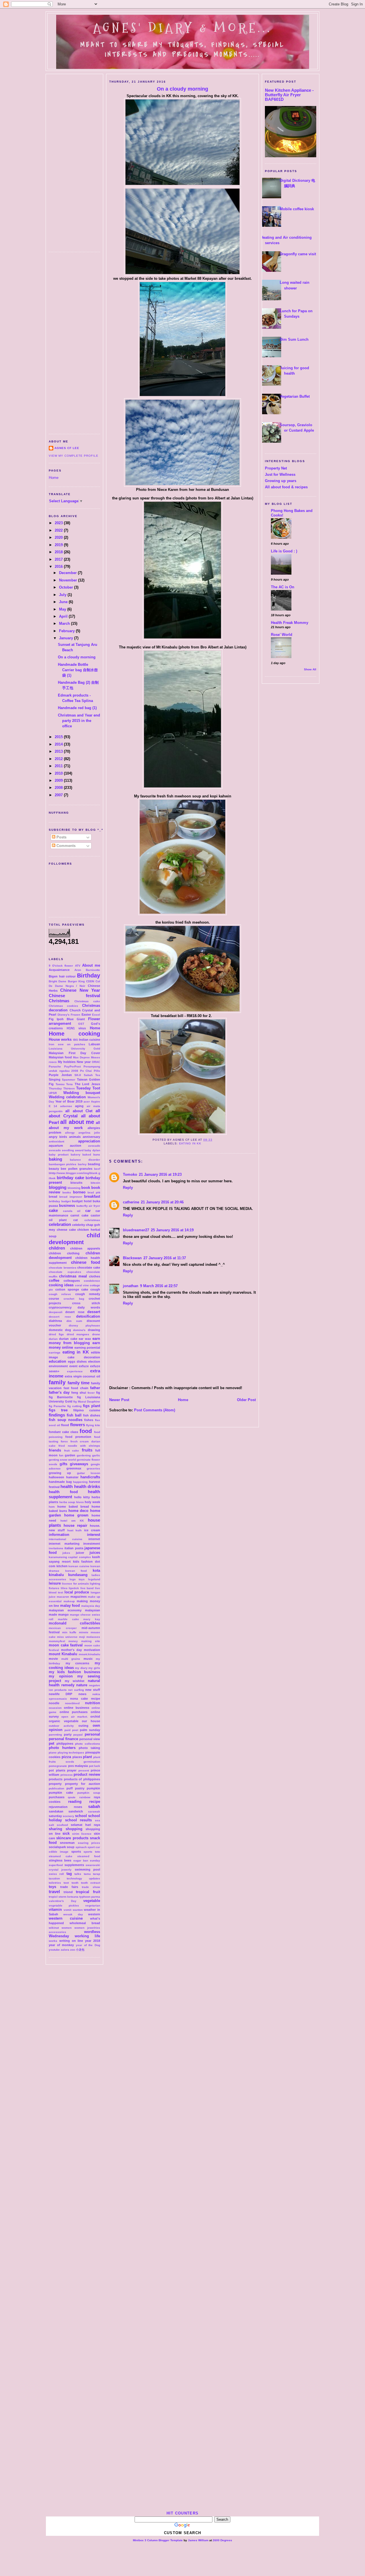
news (82, 1694)
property (55, 1784)
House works (60, 1039)
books (67, 1192)
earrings (55, 1353)
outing (83, 1726)
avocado (94, 1146)
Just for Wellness (280, 474)
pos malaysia (78, 1766)
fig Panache (57, 1406)
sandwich (76, 1811)
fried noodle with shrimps (79, 1446)
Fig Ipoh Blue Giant (67, 1019)
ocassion (55, 1708)
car (88, 1211)
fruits (87, 1450)
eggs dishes (77, 1362)
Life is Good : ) (284, 551)
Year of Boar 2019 (69, 1101)
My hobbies (67, 1062)
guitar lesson (89, 1473)
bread (53, 1197)
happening (80, 1482)
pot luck (95, 1766)
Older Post (246, 1400)
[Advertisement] (74, 161)
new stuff (93, 1690)
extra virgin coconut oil (82, 1376)
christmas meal (73, 1276)
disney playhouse (85, 1325)
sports (76, 1852)
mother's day (71, 1650)
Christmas (59, 1001)
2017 (59, 559)
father (95, 1388)
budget (66, 1201)
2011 (59, 766)
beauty (54, 1169)
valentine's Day (63, 1901)
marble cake (68, 1619)
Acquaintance (59, 970)
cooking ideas (61, 1285)
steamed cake (61, 1856)
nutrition (93, 1703)
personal (92, 1734)
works (53, 1941)
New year (84, 1062)
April (64, 616)
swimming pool (87, 1869)
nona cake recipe (85, 1699)
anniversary (91, 1137)
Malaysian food (60, 1057)
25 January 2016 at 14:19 (172, 1230)
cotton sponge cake (72, 1289)
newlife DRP (60, 1694)
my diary (81, 1668)
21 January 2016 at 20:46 (162, 1202)
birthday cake (70, 1178)
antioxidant (56, 1141)
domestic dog (60, 1330)
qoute (72, 1797)
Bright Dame (58, 981)
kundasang (78, 1575)
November (69, 580)
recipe (95, 1802)
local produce (77, 1592)
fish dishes (92, 1415)
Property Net (276, 468)
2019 (59, 545)
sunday (95, 1860)
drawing (94, 1330)
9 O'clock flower (61, 966)
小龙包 (80, 1950)
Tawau (60, 1084)
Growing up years (281, 481)
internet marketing (64, 1544)
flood (65, 1425)
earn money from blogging (74, 1341)
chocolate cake (89, 1267)
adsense (66, 1106)
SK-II (78, 1075)
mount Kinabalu (63, 1654)
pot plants (57, 1770)
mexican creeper (63, 1628)
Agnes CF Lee (67, 448)
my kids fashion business (74, 1672)
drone (96, 1334)
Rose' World (282, 635)
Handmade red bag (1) (77, 708)
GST (81, 1024)
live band (87, 1588)
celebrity (79, 1225)
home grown (76, 1515)
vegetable (92, 1901)
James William (198, 2540)
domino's (79, 1330)
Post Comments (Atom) (155, 1410)
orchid (95, 1716)
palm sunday (90, 1730)
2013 (59, 751)
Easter (86, 1015)
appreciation (89, 1141)
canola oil (72, 1211)
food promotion (78, 1437)
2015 (59, 737)
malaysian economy (65, 1610)
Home (54, 478)
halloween (56, 1477)
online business (77, 1708)
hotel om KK (72, 1521)
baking (55, 1159)
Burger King (76, 981)
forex (64, 1441)
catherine (131, 1202)
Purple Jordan (60, 1075)
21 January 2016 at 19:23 (160, 1174)
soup (71, 1847)
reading (75, 1802)
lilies (64, 1588)
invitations (56, 1548)
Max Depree (81, 1057)
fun (61, 1455)
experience (75, 1371)
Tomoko (130, 1174)
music (88, 1659)
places (77, 1757)
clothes (95, 1276)
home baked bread (73, 1507)
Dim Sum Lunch (294, 339)
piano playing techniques (66, 1753)
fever (91, 1393)
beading (94, 1164)
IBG (76, 1040)
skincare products (72, 1838)
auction (76, 1146)
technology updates (83, 1878)
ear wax (85, 1339)
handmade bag (60, 1482)
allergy (70, 1133)
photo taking (89, 1748)
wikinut (54, 1928)
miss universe (67, 1637)
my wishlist (75, 1681)
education (57, 1361)
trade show (91, 1887)
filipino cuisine (87, 1410)
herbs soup (67, 1502)
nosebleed (72, 1703)
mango (63, 1614)
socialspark (57, 1847)
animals (75, 1137)
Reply (128, 1188)
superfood (56, 1865)
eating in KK (76, 1352)
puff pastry (75, 1788)
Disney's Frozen (69, 1015)
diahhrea (55, 1321)
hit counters (182, 2513)
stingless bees (60, 1860)
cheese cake (66, 1230)
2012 (59, 759)
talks (78, 1874)
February (67, 631)
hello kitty (82, 1497)
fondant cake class (63, 1432)
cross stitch (86, 1303)
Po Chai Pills (90, 1071)
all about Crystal (74, 1113)
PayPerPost (72, 1066)
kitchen (62, 1566)
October (67, 587)
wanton (78, 1910)
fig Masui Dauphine (87, 1402)
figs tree (58, 1410)
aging (79, 1106)
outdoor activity (61, 1726)
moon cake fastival (66, 1645)
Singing (55, 1079)
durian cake (68, 1339)
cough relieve (60, 1294)
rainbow (85, 1797)
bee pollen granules (77, 1169)
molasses (93, 1637)
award (79, 1150)
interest (94, 1535)
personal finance (63, 1739)
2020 (59, 537)
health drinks (87, 1486)
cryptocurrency (60, 1307)
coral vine (82, 1285)
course (54, 1299)
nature (82, 1685)
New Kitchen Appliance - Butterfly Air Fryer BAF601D (289, 95)
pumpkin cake (61, 1793)
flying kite (93, 1425)
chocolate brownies (63, 1268)
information (59, 1535)
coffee (54, 1280)
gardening (84, 1455)
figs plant (92, 1406)
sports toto (92, 1852)
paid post (71, 1730)
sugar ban (81, 1860)
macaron (63, 1597)
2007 (59, 795)
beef (97, 1169)
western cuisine (66, 1918)
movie (53, 1659)
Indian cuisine (90, 1040)
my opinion (61, 1676)
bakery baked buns (86, 1155)
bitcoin (95, 1183)
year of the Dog (88, 1945)
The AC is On (283, 587)
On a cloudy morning (77, 657)
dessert (94, 1312)
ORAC (96, 1062)
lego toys (77, 1579)
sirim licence (82, 1834)
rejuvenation (58, 1807)
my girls (94, 1668)
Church (75, 1010)
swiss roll (56, 1874)
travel (54, 1892)
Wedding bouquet (82, 1093)
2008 (59, 788)
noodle (54, 1703)
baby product (59, 1155)
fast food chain (76, 1388)
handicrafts (90, 1477)
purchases (57, 1797)
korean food (76, 1571)
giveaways (79, 1464)
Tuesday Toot (88, 1088)
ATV (78, 966)
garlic (96, 1455)
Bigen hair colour (62, 976)
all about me (77, 1122)
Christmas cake (87, 1001)
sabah (94, 1806)
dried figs (56, 1334)
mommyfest (57, 1641)
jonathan (131, 1286)
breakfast (92, 1196)
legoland (94, 1579)
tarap (97, 1874)
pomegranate (58, 1766)
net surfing (76, 1690)
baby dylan (92, 1150)
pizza (66, 1757)
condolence (92, 1281)
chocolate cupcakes (65, 1272)
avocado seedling (61, 1150)
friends (55, 1450)
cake (53, 1210)
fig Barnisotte (61, 1397)
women (67, 1928)
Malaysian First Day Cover (74, 1053)
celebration (60, 1224)
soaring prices (89, 1843)
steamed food (89, 1856)
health (67, 1486)
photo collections (88, 1744)
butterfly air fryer (88, 1206)
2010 (59, 773)
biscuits (76, 1183)
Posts (61, 837)
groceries (93, 1468)
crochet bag (74, 1299)
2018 (59, 552)
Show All (310, 669)
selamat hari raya (85, 1825)
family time (79, 1383)
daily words (89, 1307)
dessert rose (60, 1317)
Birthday (89, 975)
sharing (55, 1829)
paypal (78, 1735)
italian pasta (74, 1548)
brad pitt (94, 1192)
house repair (75, 1525)
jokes (66, 1553)
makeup (69, 1601)
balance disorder (85, 1160)
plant (87, 1757)
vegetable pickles (64, 1906)
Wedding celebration (67, 1097)
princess (67, 1775)
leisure (55, 1583)
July (63, 595)
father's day (59, 1392)
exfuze (84, 1366)
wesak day (73, 1914)
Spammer (69, 1080)
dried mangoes (78, 1334)
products (56, 1779)
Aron (78, 970)
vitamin (55, 1909)
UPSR (53, 1093)
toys (52, 1887)
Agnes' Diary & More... (182, 28)
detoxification (88, 1316)
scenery (68, 1816)
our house (91, 1721)
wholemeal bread (85, 1923)
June (64, 602)
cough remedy (88, 1294)
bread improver (71, 1197)
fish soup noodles (66, 1420)
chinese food (86, 1262)
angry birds (58, 1137)
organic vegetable (64, 1721)
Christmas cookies (63, 1006)
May (63, 609)
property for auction (83, 1784)
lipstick (74, 1588)
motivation (92, 1650)
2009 (59, 780)
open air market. (75, 1717)
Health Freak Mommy (290, 623)
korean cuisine (79, 1566)
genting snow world (62, 1460)
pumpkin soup (89, 1793)
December (68, 573)
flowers (78, 1425)
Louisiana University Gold (74, 1049)
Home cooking (74, 1034)
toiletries (55, 1883)
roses (78, 1807)
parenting (55, 1735)
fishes (89, 1420)
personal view (90, 1739)
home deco (79, 1511)
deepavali (56, 1312)
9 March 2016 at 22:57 (159, 1286)
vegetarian (93, 1906)
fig (98, 1393)
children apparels (85, 1248)
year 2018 (93, 1941)
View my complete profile (74, 456)
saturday (55, 1816)
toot (66, 1883)
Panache (55, 1066)
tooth (75, 1883)
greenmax (74, 1468)
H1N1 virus (76, 1028)
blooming (74, 1188)
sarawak (94, 1811)
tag (69, 1874)
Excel (96, 1015)
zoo (73, 1950)
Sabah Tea (92, 1075)
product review (87, 1774)
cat (76, 1220)
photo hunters (62, 1748)
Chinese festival (74, 996)
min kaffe (69, 1632)
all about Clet (79, 1111)
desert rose (75, 1312)
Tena (69, 1084)
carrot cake (79, 1215)
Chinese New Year (80, 990)
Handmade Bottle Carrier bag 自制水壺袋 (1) (78, 670)
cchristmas (92, 1220)
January (67, 638)
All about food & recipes (286, 487)
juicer (80, 1553)
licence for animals (75, 1584)
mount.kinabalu (89, 1654)
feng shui (79, 1393)
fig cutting (74, 1406)
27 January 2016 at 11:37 (165, 1258)
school (81, 1816)
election (94, 1362)
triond (68, 1892)
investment (92, 1544)
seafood (62, 1825)
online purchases (74, 1712)
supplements (74, 1865)
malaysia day (91, 1606)
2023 (59, 523)
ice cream (92, 1530)
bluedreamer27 (136, 1230)
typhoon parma (90, 1897)
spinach (81, 1847)
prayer (72, 1770)
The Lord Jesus (87, 1084)
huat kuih (75, 1530)
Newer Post (119, 1400)
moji (82, 1637)
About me (91, 965)
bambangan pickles (63, 1164)
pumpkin (93, 1788)
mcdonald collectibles (74, 1623)
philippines (65, 1744)
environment (58, 1366)
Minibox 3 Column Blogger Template (158, 2540)
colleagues (72, 1281)
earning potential (87, 1348)
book (86, 1188)
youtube (54, 1950)
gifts (63, 1464)
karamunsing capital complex (70, 1557)
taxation (54, 1878)
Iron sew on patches (67, 1044)
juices (95, 1553)
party (68, 1734)
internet (94, 1539)
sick (66, 1833)
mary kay (92, 1619)
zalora (65, 1950)
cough (95, 1289)
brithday (54, 1201)
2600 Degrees (222, 2540)
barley (82, 1164)
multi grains (71, 1659)
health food (63, 1492)
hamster (72, 1477)
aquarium (56, 1146)
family (57, 1382)
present (84, 1770)
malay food (70, 1606)
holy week (92, 1502)
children (57, 1248)
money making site (84, 1641)
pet (51, 1743)
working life (87, 1936)
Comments (65, 846)
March (65, 623)
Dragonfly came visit (298, 254)
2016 (59, 567)
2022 (59, 530)
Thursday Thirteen (62, 1088)
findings (57, 1415)
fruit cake (72, 1451)
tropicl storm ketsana (64, 1897)
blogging (58, 1187)
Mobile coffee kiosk (297, 209)
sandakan (56, 1811)
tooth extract (91, 1883)
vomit (67, 1910)
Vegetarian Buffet (295, 396)
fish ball (74, 1415)
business (67, 1206)
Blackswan (132, 1258)
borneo (79, 1192)
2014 (59, 744)
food (86, 1431)
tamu (87, 1874)
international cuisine (66, 1539)
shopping (74, 1829)
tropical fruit (88, 1892)
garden (70, 1455)
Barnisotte (93, 970)
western (94, 1914)
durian (53, 1339)
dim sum (74, 1321)
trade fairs (69, 1887)
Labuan (94, 1044)
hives (80, 1502)
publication (56, 1788)
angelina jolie (89, 1133)
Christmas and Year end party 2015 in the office (79, 721)
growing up (60, 1473)
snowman (67, 1843)
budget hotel (82, 1201)
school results (79, 1820)
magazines (79, 1597)
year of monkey (61, 1945)
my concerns (78, 1663)
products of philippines (82, 1779)
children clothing (64, 1253)
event (73, 1366)
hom (52, 1507)
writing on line (71, 1941)
